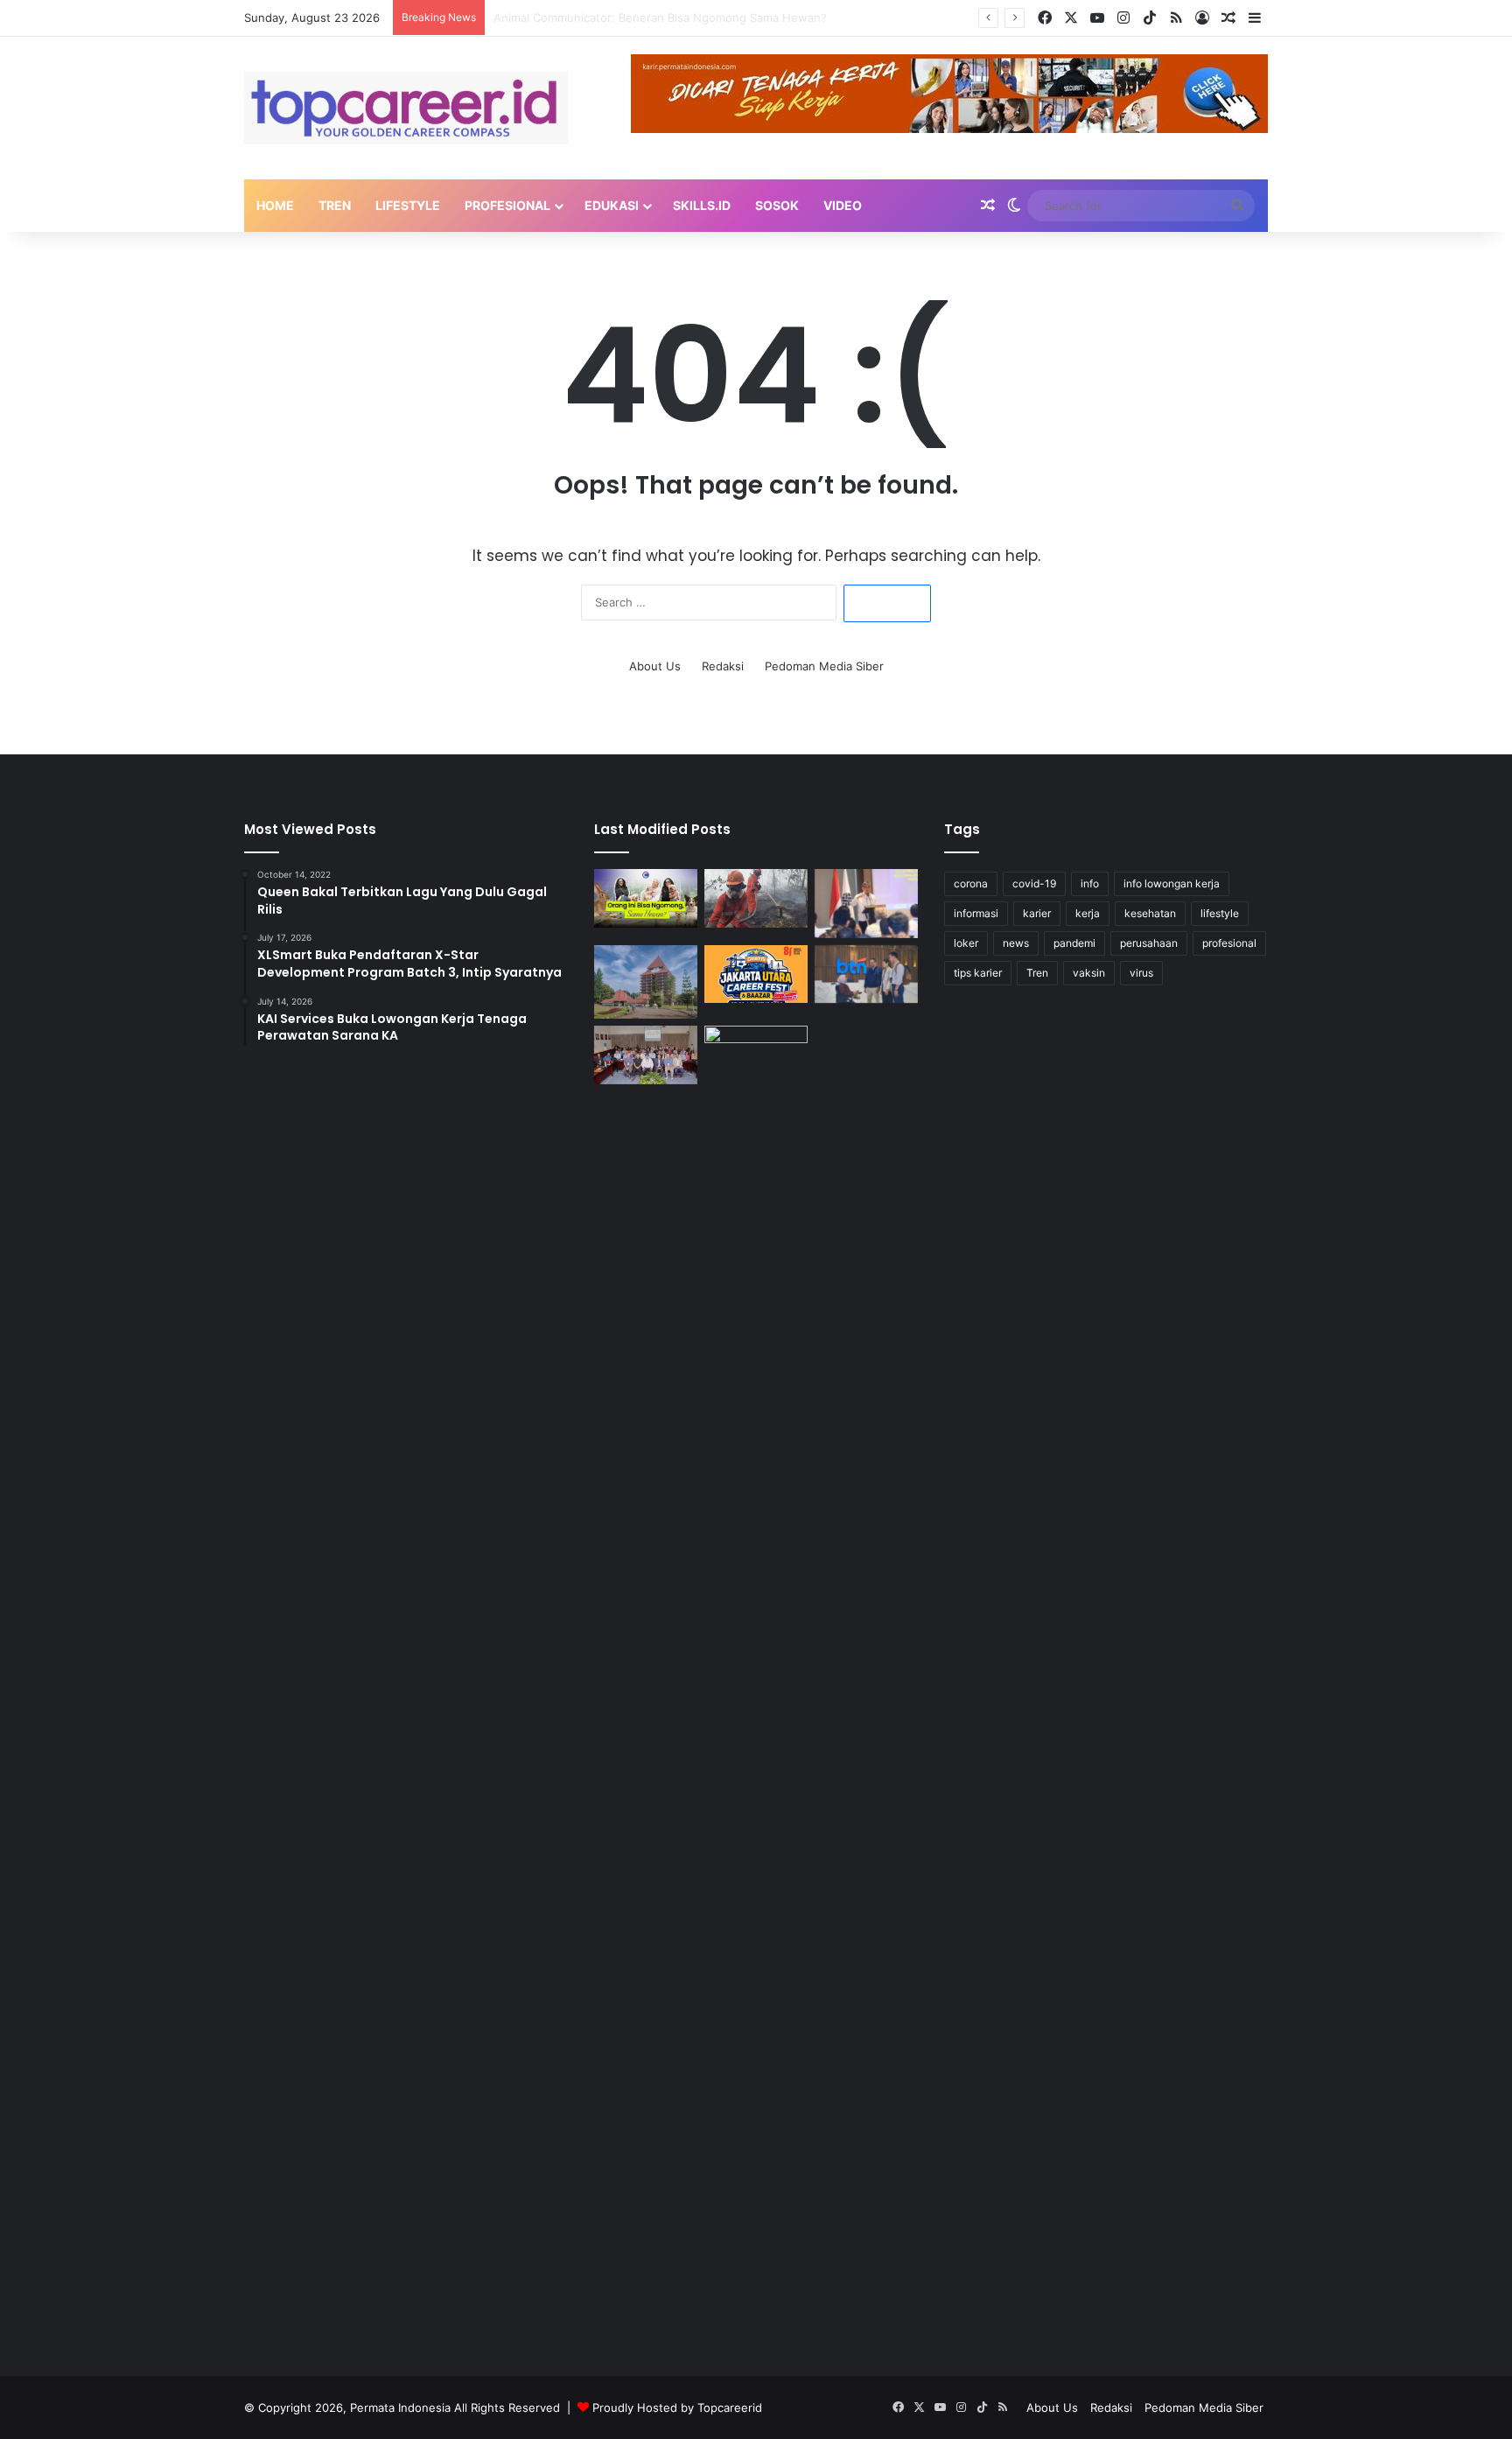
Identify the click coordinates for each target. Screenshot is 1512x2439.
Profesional (507, 205)
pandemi (1074, 943)
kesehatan (1150, 913)
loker (966, 943)
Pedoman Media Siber (824, 666)
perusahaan (1149, 943)
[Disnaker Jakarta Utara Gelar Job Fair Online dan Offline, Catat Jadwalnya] (756, 974)
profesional (1229, 943)
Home (275, 205)
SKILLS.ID (702, 205)
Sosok (777, 205)
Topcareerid (730, 2407)
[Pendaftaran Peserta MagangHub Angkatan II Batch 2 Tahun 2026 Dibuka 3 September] (866, 904)
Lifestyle (408, 205)
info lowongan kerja (1172, 883)
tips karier (978, 973)
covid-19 (1034, 883)
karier (1037, 913)
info (1090, 883)
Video (843, 205)
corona (971, 883)
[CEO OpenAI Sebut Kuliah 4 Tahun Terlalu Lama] (756, 1682)
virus (1141, 973)
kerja (1088, 913)
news (1016, 943)
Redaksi (723, 666)
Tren (335, 205)
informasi (976, 913)
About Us (655, 666)
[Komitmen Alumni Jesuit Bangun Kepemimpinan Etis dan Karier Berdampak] (646, 1055)
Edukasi (612, 205)
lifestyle (1220, 913)
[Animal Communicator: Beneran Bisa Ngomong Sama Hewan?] (646, 898)
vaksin (1089, 973)
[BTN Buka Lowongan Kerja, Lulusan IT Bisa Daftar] (866, 974)
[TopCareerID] (406, 108)
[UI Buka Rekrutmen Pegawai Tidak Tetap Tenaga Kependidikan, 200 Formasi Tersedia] (646, 982)
